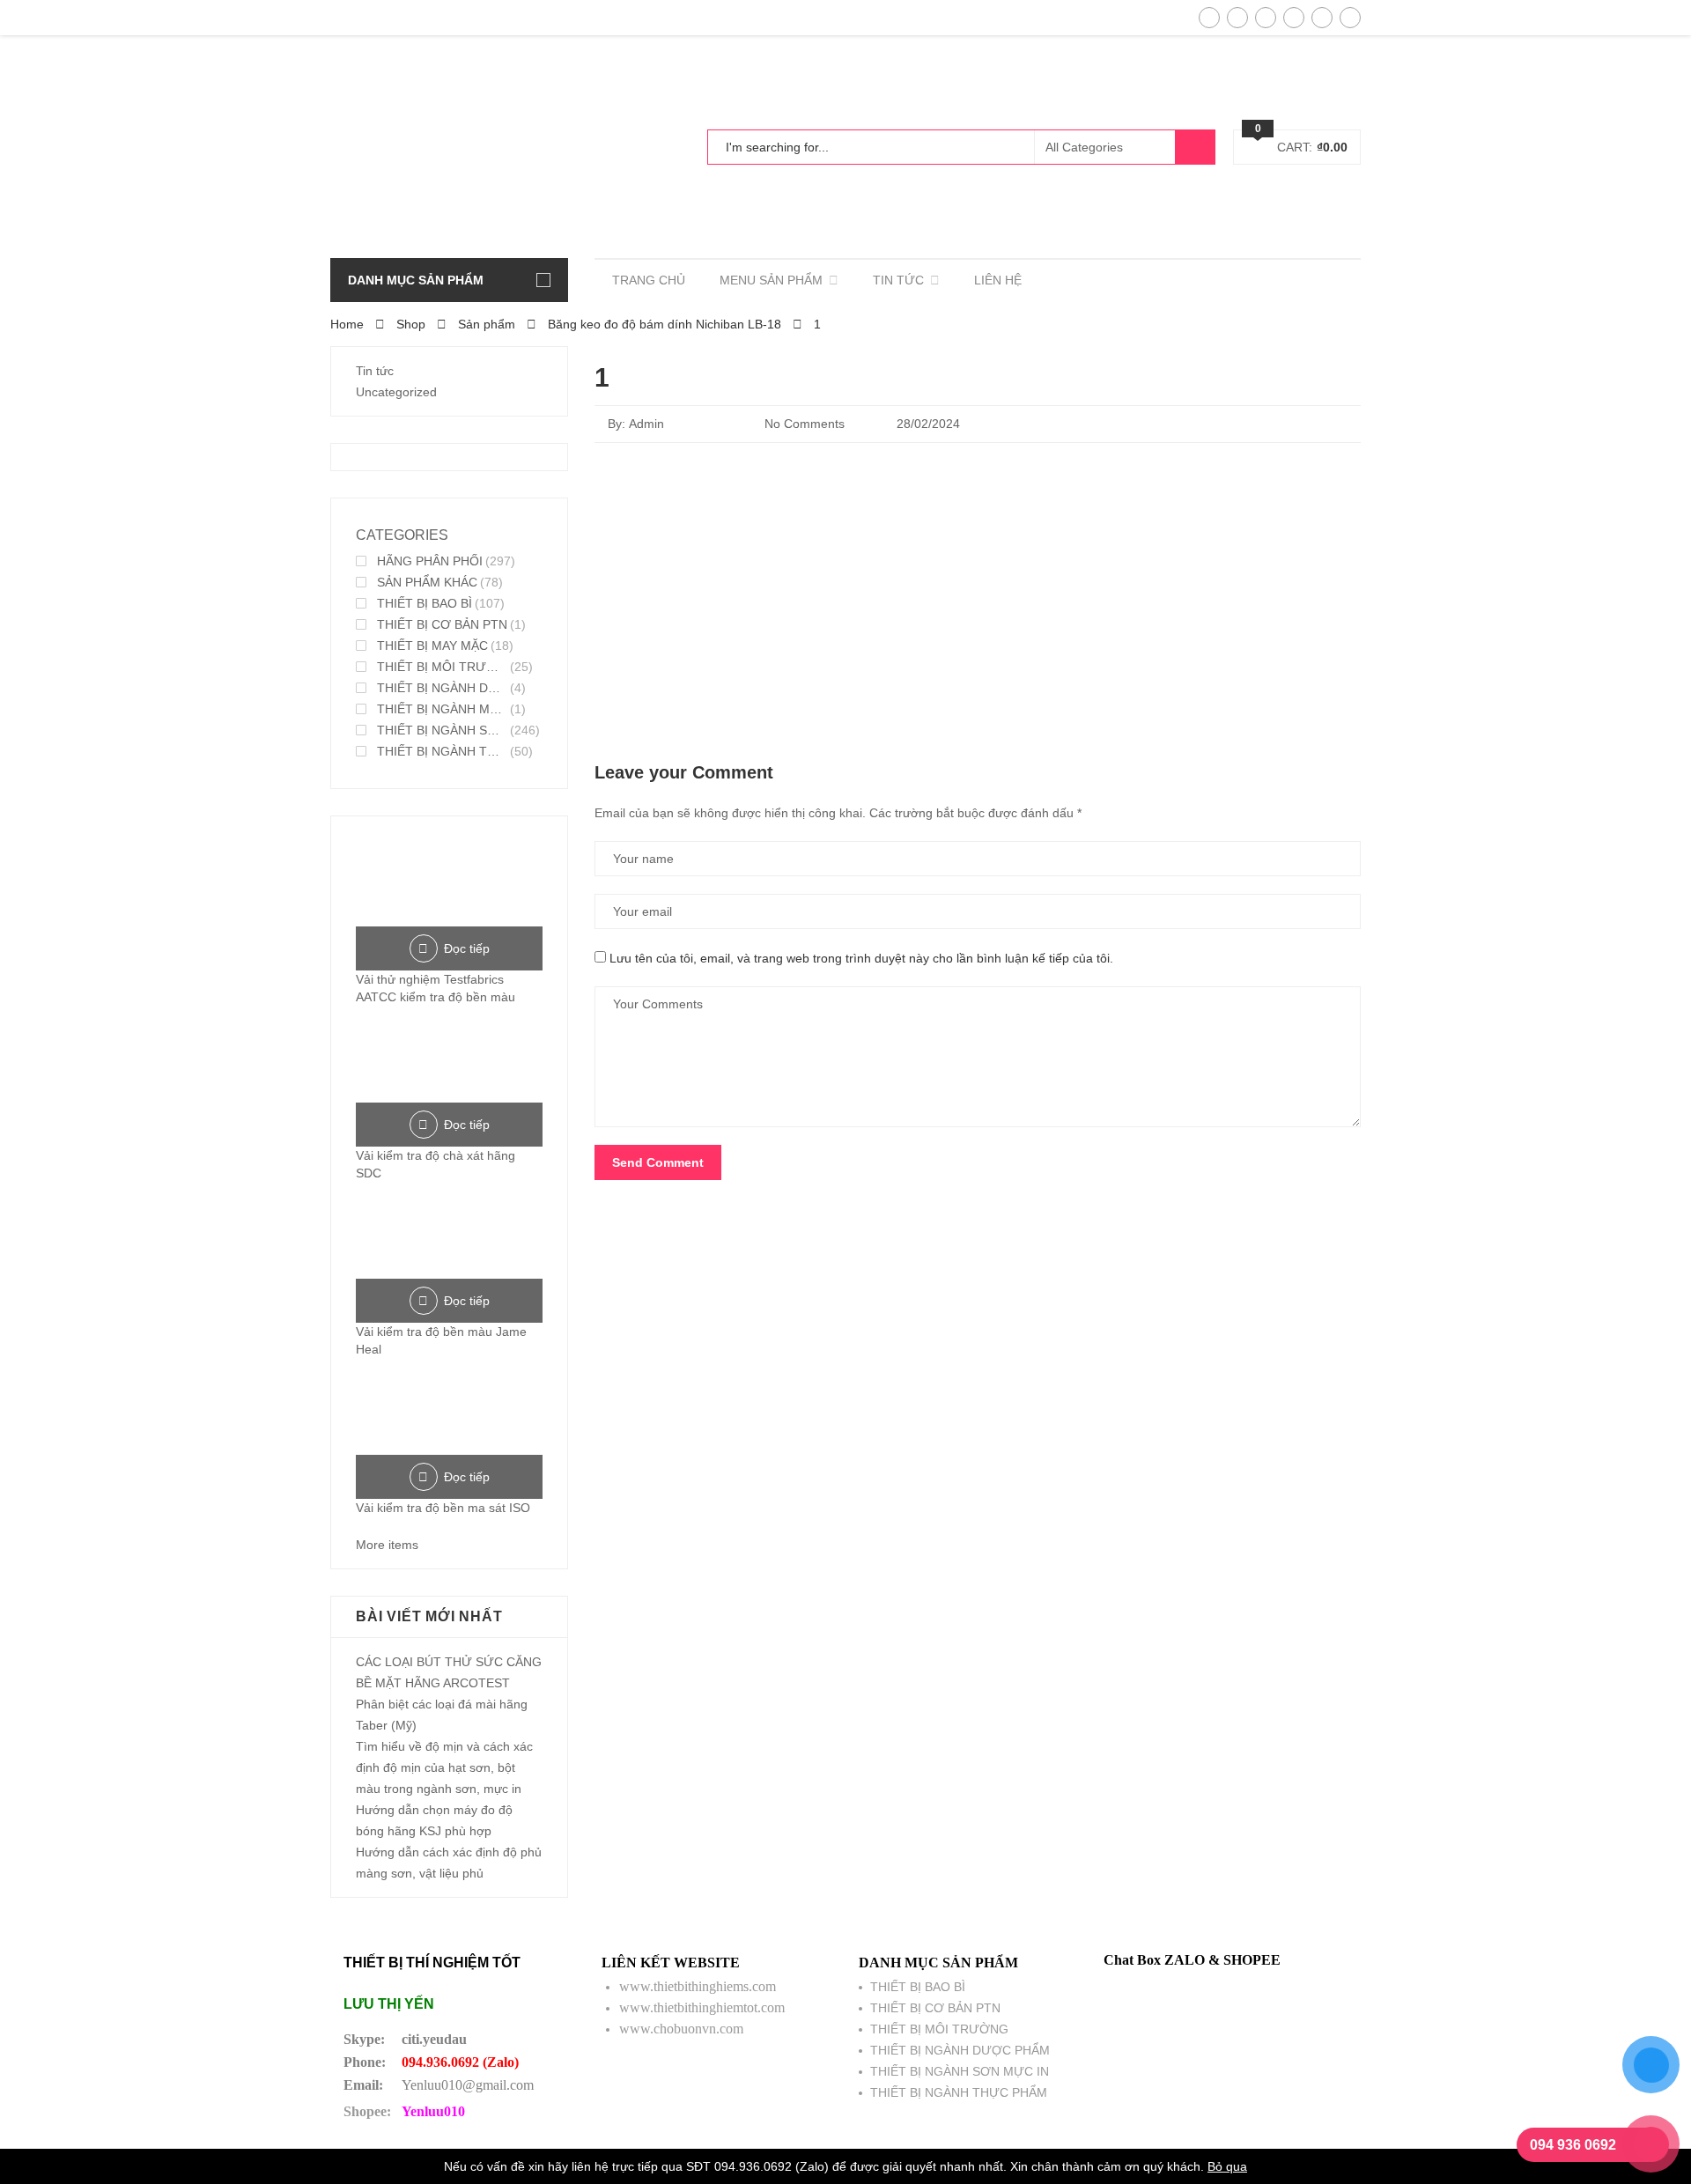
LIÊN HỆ (998, 280)
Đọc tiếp (467, 948)
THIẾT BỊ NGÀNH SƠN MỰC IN (442, 730)
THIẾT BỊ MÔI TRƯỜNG (442, 667)
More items (387, 1545)
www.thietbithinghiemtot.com (702, 2007)
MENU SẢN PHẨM (771, 280)
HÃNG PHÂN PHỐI (430, 561)
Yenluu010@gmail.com (468, 2085)
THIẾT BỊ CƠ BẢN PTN (442, 624)
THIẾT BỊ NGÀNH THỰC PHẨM (442, 751)
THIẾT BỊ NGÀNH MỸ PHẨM (442, 709)
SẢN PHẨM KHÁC (427, 582)
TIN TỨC (898, 280)
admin (646, 424)
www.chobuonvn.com (681, 2029)
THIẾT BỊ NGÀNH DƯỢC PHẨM (442, 688)
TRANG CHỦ (649, 280)
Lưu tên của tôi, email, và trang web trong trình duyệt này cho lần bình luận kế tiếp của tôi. (861, 958)
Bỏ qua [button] (1227, 2166)
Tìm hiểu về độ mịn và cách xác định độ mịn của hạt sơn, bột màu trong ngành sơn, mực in (444, 1767)
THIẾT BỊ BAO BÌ (425, 603)
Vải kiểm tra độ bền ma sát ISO (443, 1508)
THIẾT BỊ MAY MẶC (432, 646)
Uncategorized (396, 392)
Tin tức (375, 371)
